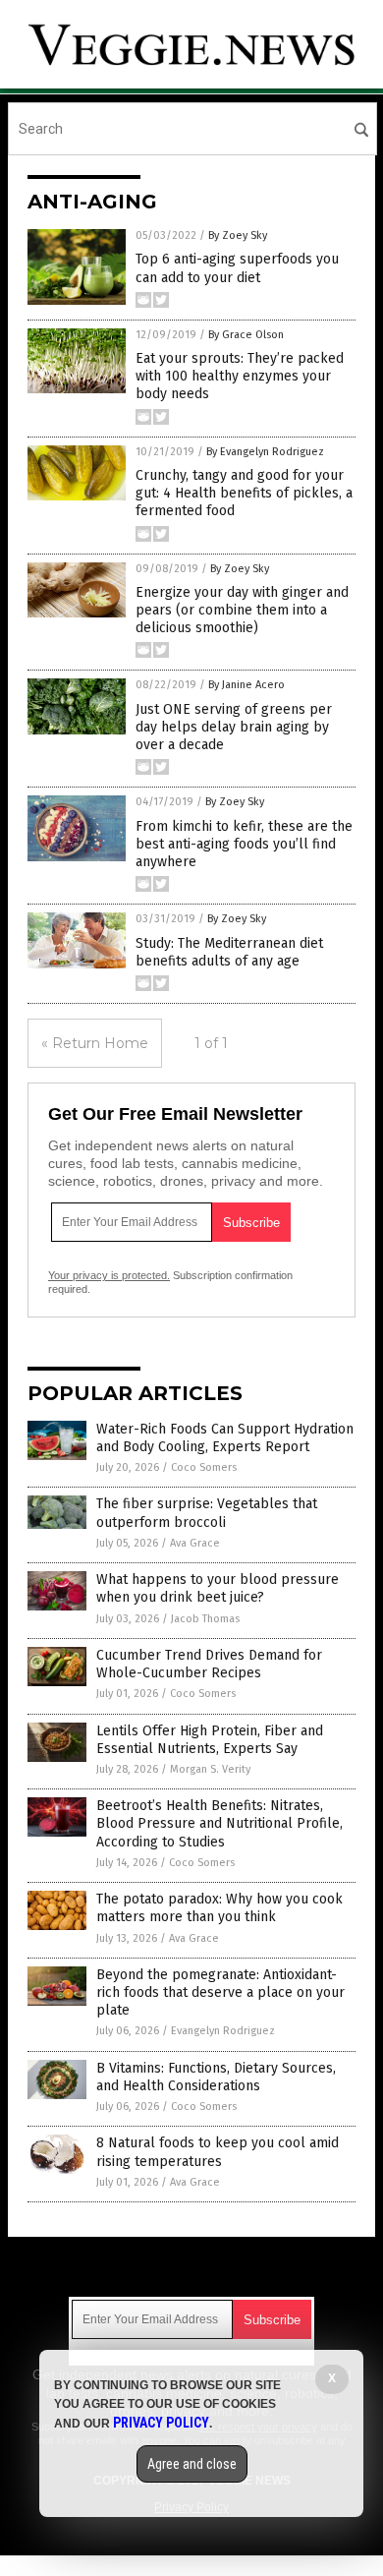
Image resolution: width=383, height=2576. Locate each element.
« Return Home (95, 1043)
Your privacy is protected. (109, 1275)
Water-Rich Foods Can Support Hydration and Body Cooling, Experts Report (225, 1438)
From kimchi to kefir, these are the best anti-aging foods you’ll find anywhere (244, 844)
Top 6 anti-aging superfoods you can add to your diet (237, 268)
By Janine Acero (246, 685)
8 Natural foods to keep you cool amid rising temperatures (218, 2152)
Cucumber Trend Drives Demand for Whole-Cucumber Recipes (209, 1664)
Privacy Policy (161, 2423)
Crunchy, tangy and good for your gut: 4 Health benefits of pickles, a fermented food (244, 493)
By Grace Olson (246, 335)
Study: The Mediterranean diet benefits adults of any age (229, 952)
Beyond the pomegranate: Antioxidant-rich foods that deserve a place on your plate (220, 1992)
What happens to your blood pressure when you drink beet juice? (218, 1588)
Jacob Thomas (205, 1619)
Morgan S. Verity (210, 1769)
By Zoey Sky (238, 235)
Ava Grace (195, 1543)
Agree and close (192, 2464)
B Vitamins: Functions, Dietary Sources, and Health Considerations (216, 2077)
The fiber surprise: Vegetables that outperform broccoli (207, 1513)
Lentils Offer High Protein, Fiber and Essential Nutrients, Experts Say (210, 1740)
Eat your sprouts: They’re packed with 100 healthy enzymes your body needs (240, 376)
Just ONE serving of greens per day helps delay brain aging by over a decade (234, 727)
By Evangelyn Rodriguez (265, 452)
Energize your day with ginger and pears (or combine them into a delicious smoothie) (242, 610)
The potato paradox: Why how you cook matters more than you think (219, 1908)
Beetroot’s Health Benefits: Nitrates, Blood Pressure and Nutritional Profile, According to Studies (219, 1823)
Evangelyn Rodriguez (223, 2031)
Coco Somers (204, 1467)
